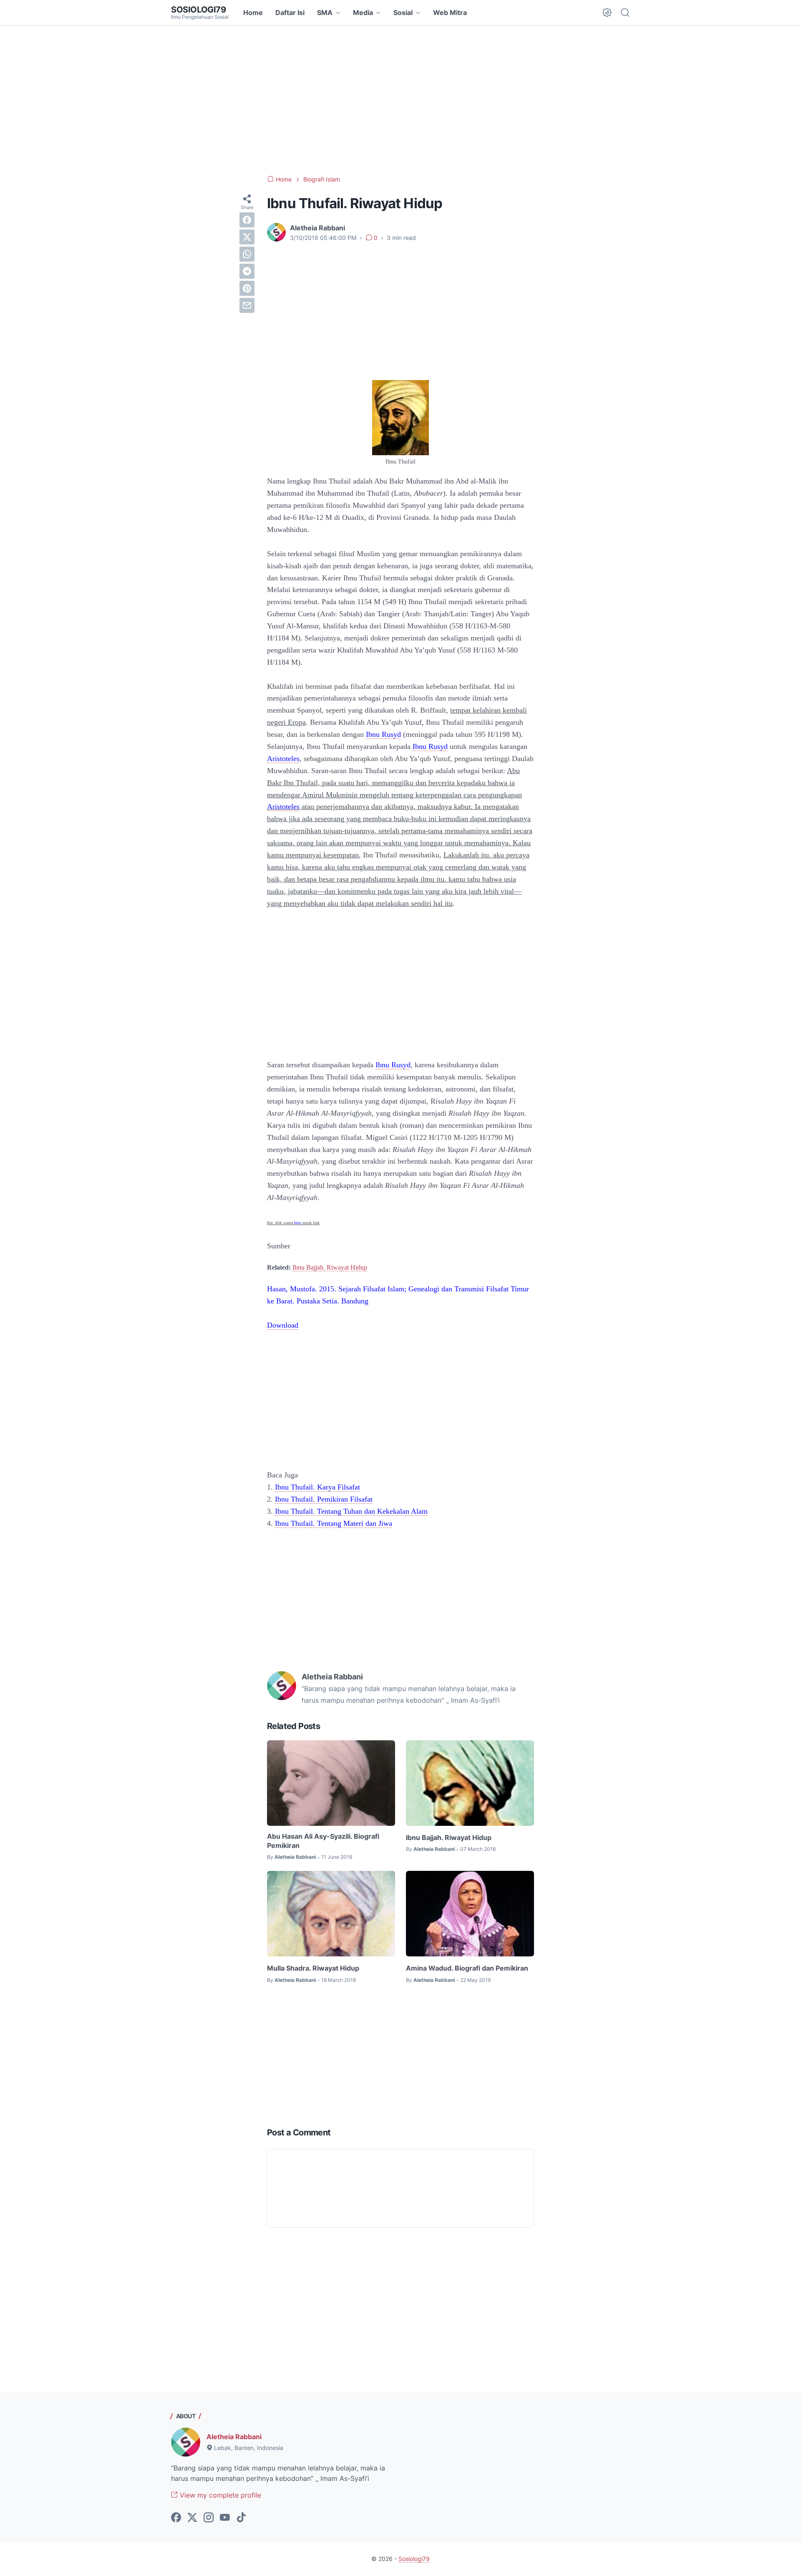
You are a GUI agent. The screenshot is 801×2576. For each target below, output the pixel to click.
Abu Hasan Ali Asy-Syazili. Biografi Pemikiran (323, 1841)
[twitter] (247, 237)
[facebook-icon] (176, 2518)
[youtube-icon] (225, 2518)
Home (253, 13)
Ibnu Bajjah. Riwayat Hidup (330, 1267)
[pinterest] (247, 288)
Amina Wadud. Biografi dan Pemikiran (467, 1968)
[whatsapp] (247, 254)
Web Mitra (450, 13)
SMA (325, 13)
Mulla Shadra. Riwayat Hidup (313, 1968)
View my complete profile (219, 2495)
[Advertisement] (400, 100)
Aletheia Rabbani (234, 2437)
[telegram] (247, 271)
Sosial (403, 13)
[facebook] (247, 220)
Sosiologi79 (199, 10)
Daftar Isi (290, 13)
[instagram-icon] (209, 2518)
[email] (247, 305)
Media (363, 13)
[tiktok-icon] (241, 2518)
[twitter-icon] (192, 2518)
